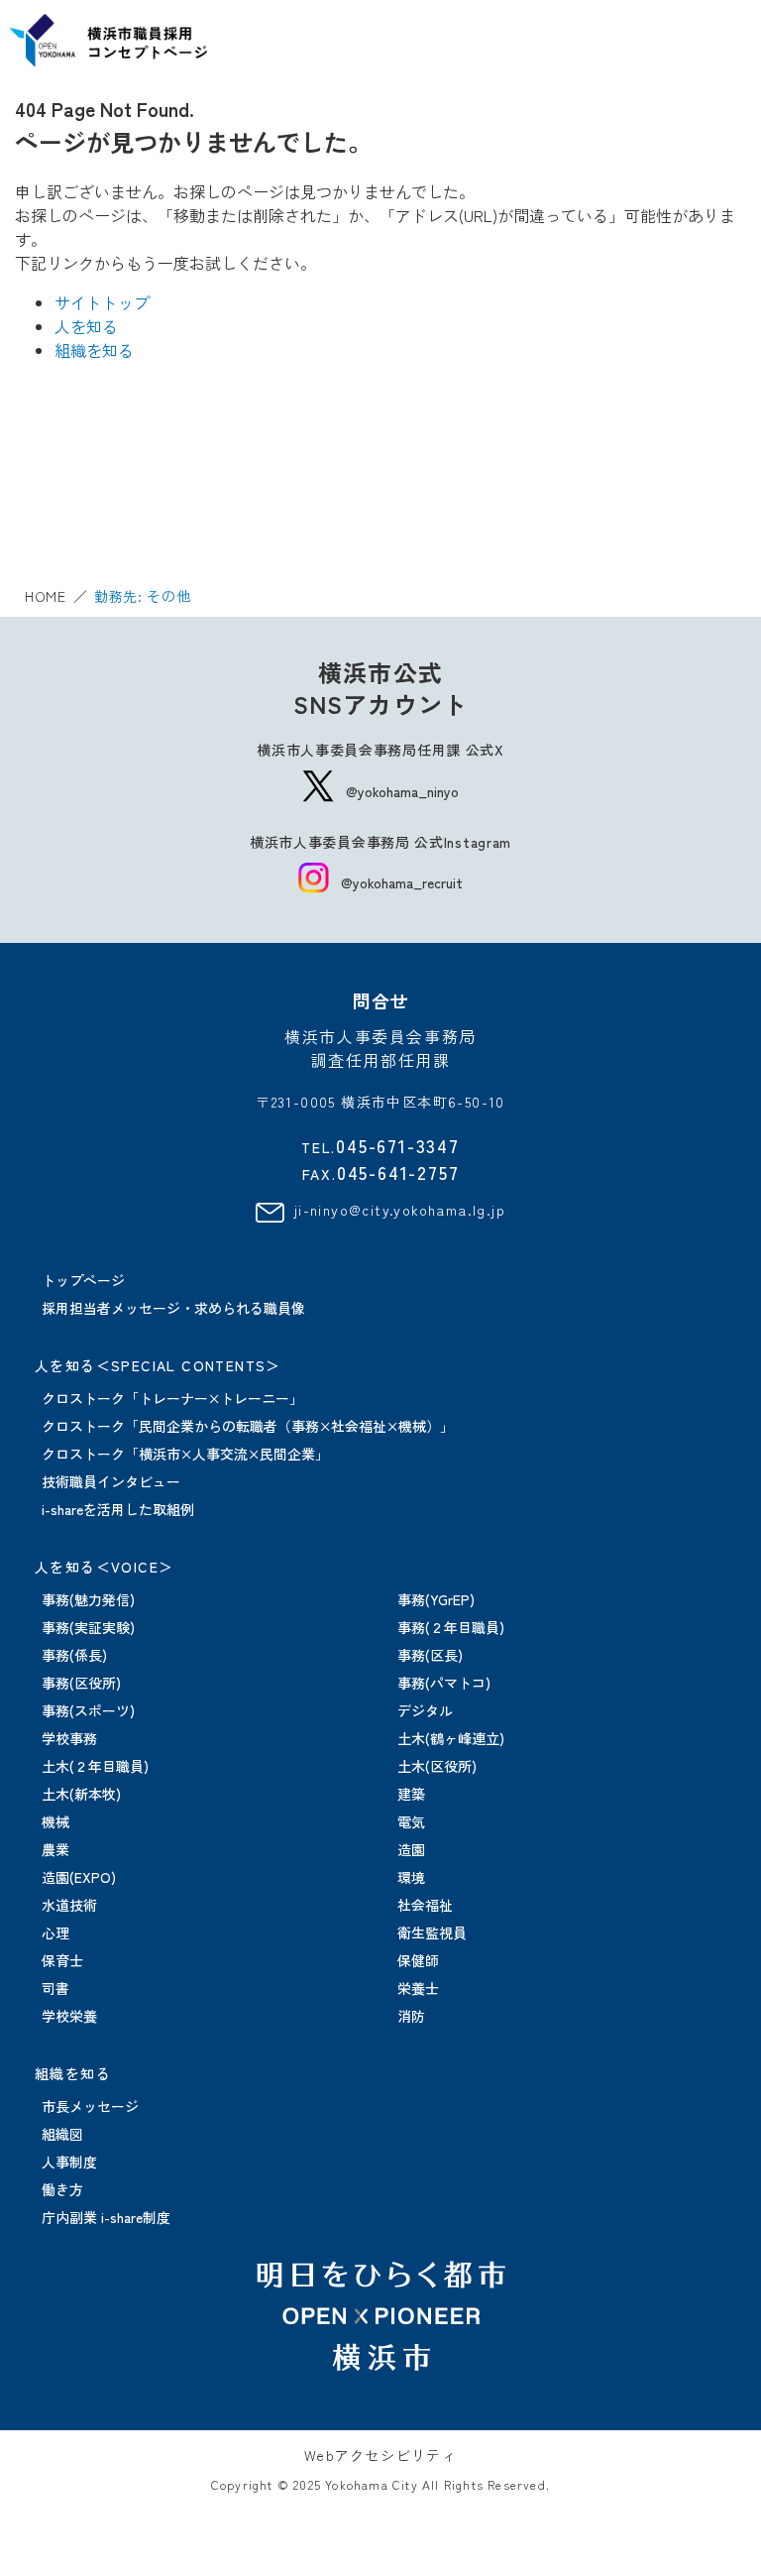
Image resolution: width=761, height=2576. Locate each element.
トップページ (83, 1280)
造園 (411, 1849)
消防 (411, 2016)
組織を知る (94, 350)
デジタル (425, 1710)
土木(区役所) (437, 1766)
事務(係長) (74, 1655)
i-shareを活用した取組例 (118, 1509)
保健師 (418, 1960)
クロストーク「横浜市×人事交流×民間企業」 (185, 1454)
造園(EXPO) (79, 1877)
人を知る (86, 326)
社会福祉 (425, 1905)
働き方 (62, 2189)
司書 (55, 1988)
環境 (411, 1877)
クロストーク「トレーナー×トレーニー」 (172, 1398)
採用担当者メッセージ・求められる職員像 (173, 1308)
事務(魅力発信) (88, 1599)
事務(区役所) (81, 1683)
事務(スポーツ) (88, 1710)
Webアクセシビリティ (380, 2455)
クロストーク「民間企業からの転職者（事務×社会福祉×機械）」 (248, 1426)
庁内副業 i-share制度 (106, 2217)
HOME (46, 596)
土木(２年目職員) (95, 1766)
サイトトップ (102, 302)
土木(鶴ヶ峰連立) (451, 1738)
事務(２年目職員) (451, 1627)
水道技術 (69, 1905)
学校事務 (69, 1738)
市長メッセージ (90, 2106)
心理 (55, 1932)
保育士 (62, 1960)
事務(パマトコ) (444, 1683)
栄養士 (418, 1988)
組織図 (62, 2134)
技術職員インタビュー (111, 1481)
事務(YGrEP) (436, 1599)
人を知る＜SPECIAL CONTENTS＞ (158, 1365)
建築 (411, 1794)
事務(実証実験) (88, 1627)
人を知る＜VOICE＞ (104, 1567)
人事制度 (69, 2162)
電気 (411, 1821)
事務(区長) (430, 1655)
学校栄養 (69, 2016)
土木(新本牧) (81, 1794)
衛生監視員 (432, 1932)
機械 (55, 1821)
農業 (55, 1849)
